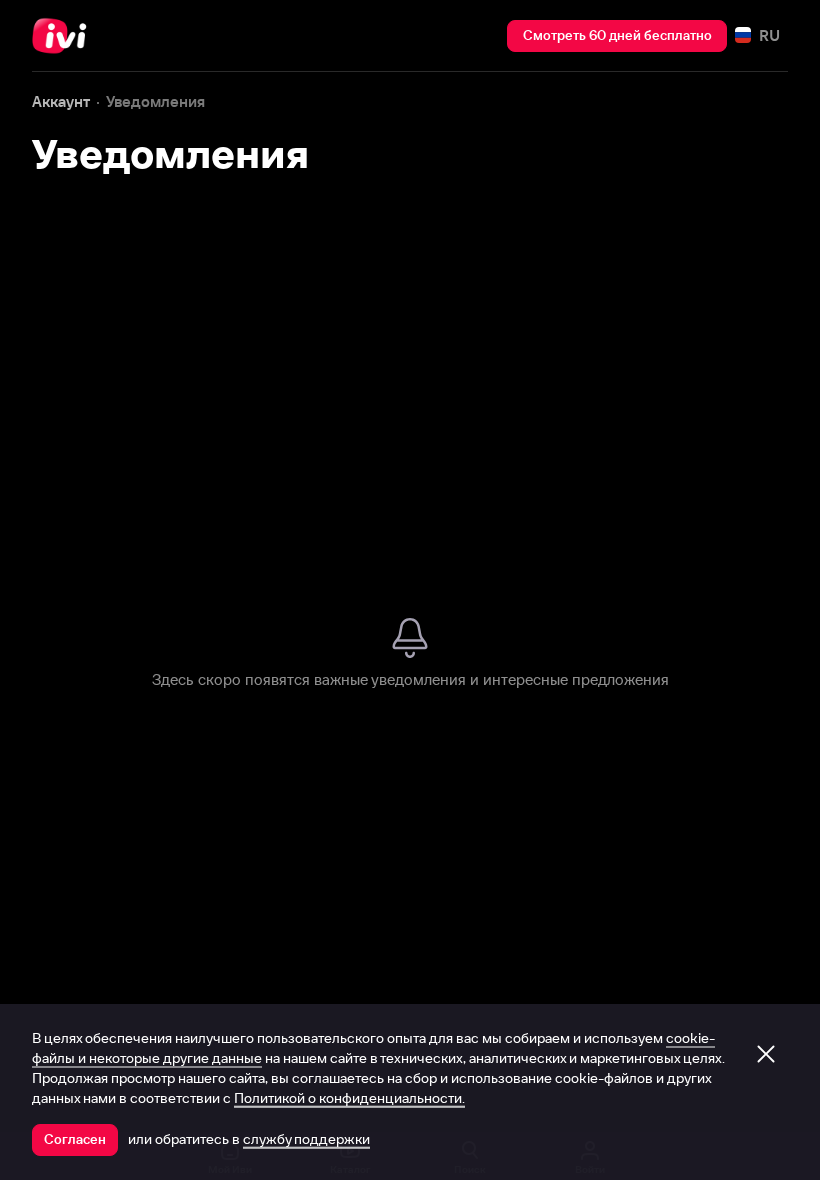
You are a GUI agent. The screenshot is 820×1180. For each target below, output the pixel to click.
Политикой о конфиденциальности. (349, 1098)
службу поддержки (306, 1139)
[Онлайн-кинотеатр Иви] (65, 36)
